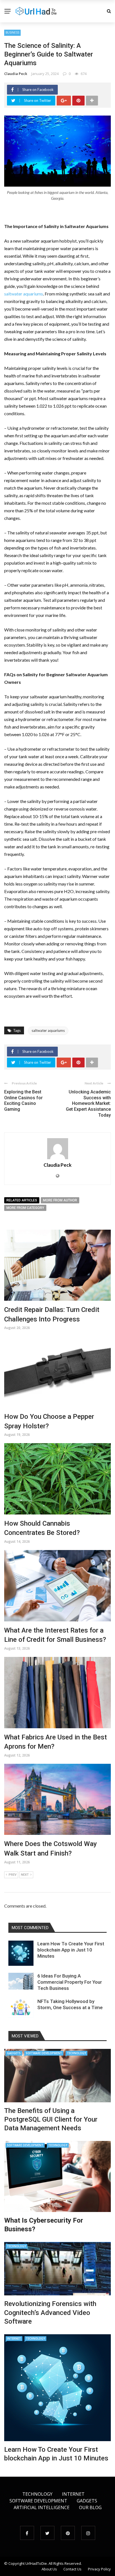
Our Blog (90, 2507)
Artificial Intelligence (42, 2507)
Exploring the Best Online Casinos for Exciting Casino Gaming (23, 1101)
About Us (49, 2569)
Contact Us (72, 2569)
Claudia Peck (16, 74)
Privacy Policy (99, 2569)
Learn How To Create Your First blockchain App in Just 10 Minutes (71, 1950)
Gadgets (14, 2053)
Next (25, 1875)
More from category (25, 1208)
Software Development (44, 2053)
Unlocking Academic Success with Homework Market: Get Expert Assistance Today (88, 1103)
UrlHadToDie (36, 2563)
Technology (76, 2053)
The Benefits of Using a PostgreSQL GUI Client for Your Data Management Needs (51, 2119)
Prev (13, 1875)
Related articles (22, 1200)
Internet (14, 2338)
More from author (60, 1200)
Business (12, 32)
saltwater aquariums (24, 294)
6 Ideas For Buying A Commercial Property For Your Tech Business (70, 1982)
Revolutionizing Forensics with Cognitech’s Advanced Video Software (50, 2312)
